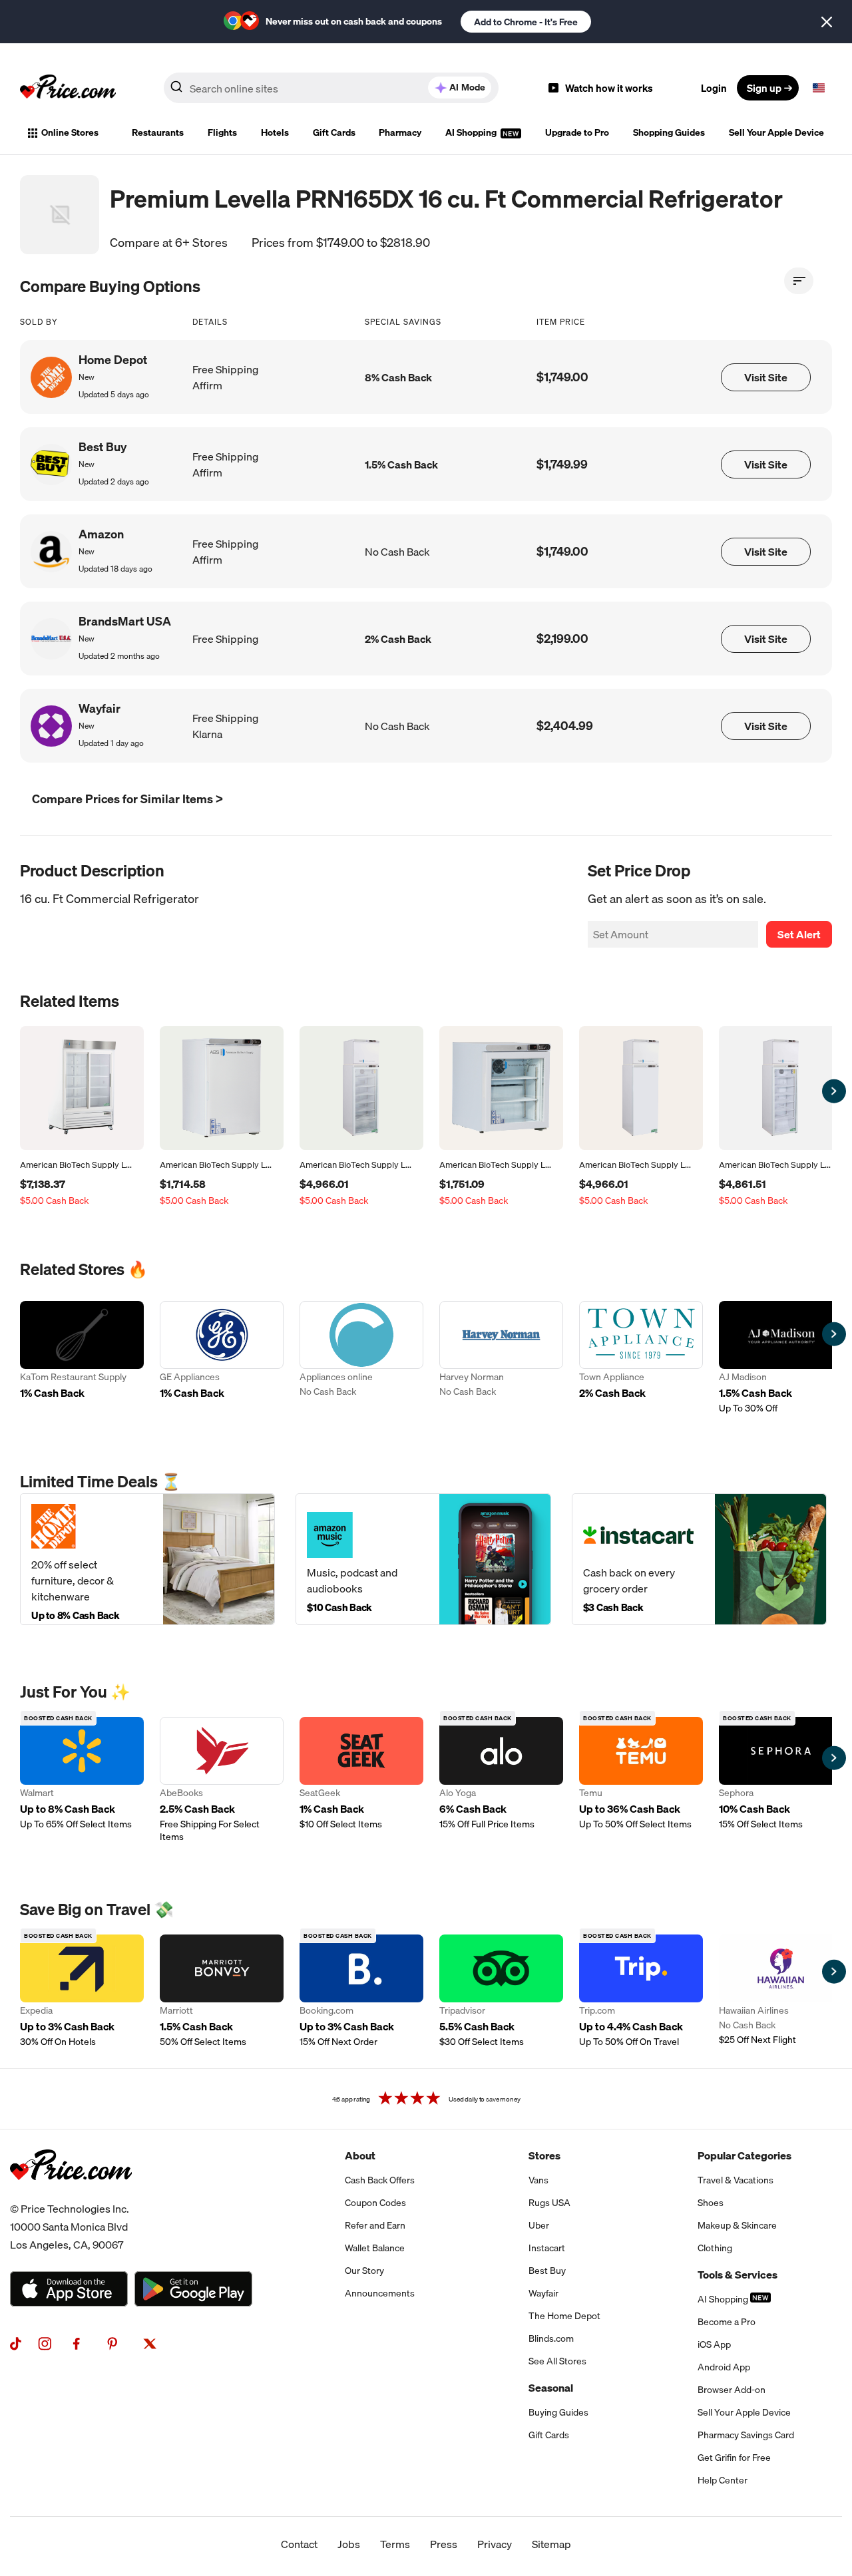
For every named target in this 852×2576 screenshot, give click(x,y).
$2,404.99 (565, 726)
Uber (539, 2225)
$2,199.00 (562, 639)
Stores (544, 2155)
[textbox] (819, 88)
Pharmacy (400, 132)
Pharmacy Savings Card (746, 2435)
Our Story (364, 2271)
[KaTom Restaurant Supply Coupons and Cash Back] (82, 1358)
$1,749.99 (562, 464)
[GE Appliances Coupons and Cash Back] (222, 1358)
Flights (222, 132)
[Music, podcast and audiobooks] (423, 1559)
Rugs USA (549, 2203)
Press (444, 2544)
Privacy (495, 2544)
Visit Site (766, 377)
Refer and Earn (375, 2225)
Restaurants (158, 132)
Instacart (547, 2248)
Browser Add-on (732, 2390)
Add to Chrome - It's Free (526, 22)
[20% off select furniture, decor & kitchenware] (147, 1559)
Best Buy (547, 2271)
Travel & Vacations (736, 2180)
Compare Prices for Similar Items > (127, 799)
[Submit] (176, 91)
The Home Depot (564, 2316)
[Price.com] (71, 2195)
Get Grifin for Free (734, 2458)
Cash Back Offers (380, 2180)
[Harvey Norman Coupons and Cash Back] (501, 1358)
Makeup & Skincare (737, 2225)
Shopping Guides (669, 132)
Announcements (380, 2293)
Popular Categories (745, 2155)
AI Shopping (472, 132)
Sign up (764, 88)
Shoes (711, 2203)
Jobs (349, 2544)
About (360, 2155)
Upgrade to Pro (577, 132)
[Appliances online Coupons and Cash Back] (361, 1358)
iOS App (714, 2344)
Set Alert (799, 934)
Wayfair (543, 2293)
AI (467, 87)
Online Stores (70, 132)
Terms (395, 2544)
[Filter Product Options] (799, 281)
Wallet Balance (375, 2248)
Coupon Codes (375, 2203)
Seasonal (551, 2388)
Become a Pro (727, 2322)
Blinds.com (551, 2338)
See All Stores (557, 2361)
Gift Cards (334, 132)
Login (714, 88)
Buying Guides (558, 2412)
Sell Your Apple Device (776, 132)
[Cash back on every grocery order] (699, 1559)
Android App (724, 2367)
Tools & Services (738, 2275)
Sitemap (551, 2544)
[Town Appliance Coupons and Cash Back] (641, 1358)
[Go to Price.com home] (68, 88)
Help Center (723, 2480)
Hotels (275, 132)
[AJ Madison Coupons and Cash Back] (781, 1358)
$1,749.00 (562, 377)
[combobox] (331, 88)
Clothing (715, 2248)
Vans (538, 2180)
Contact (299, 2544)
